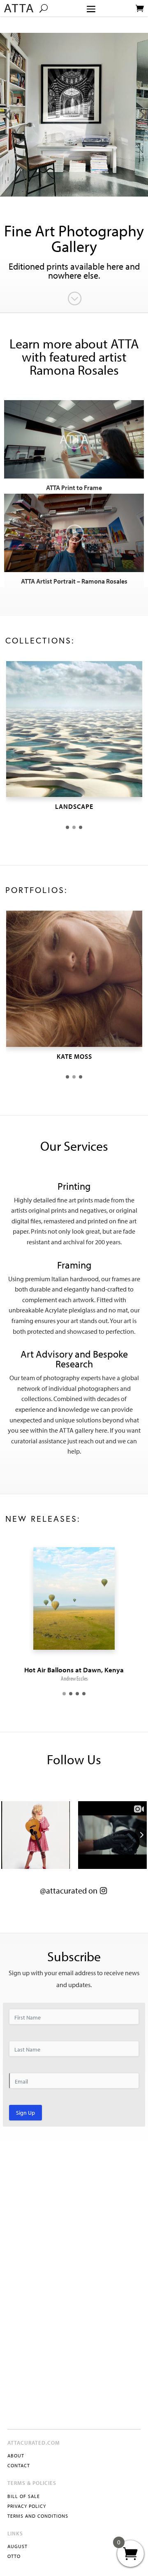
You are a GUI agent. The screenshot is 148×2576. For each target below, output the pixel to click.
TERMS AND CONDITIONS (38, 2516)
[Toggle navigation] (91, 9)
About (16, 2456)
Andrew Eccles (74, 1678)
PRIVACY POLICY (27, 2506)
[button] (67, 827)
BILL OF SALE (24, 2496)
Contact (19, 2465)
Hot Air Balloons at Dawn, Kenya (74, 1670)
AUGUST (17, 2546)
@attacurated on (69, 1890)
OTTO (14, 2556)
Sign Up (25, 2113)
